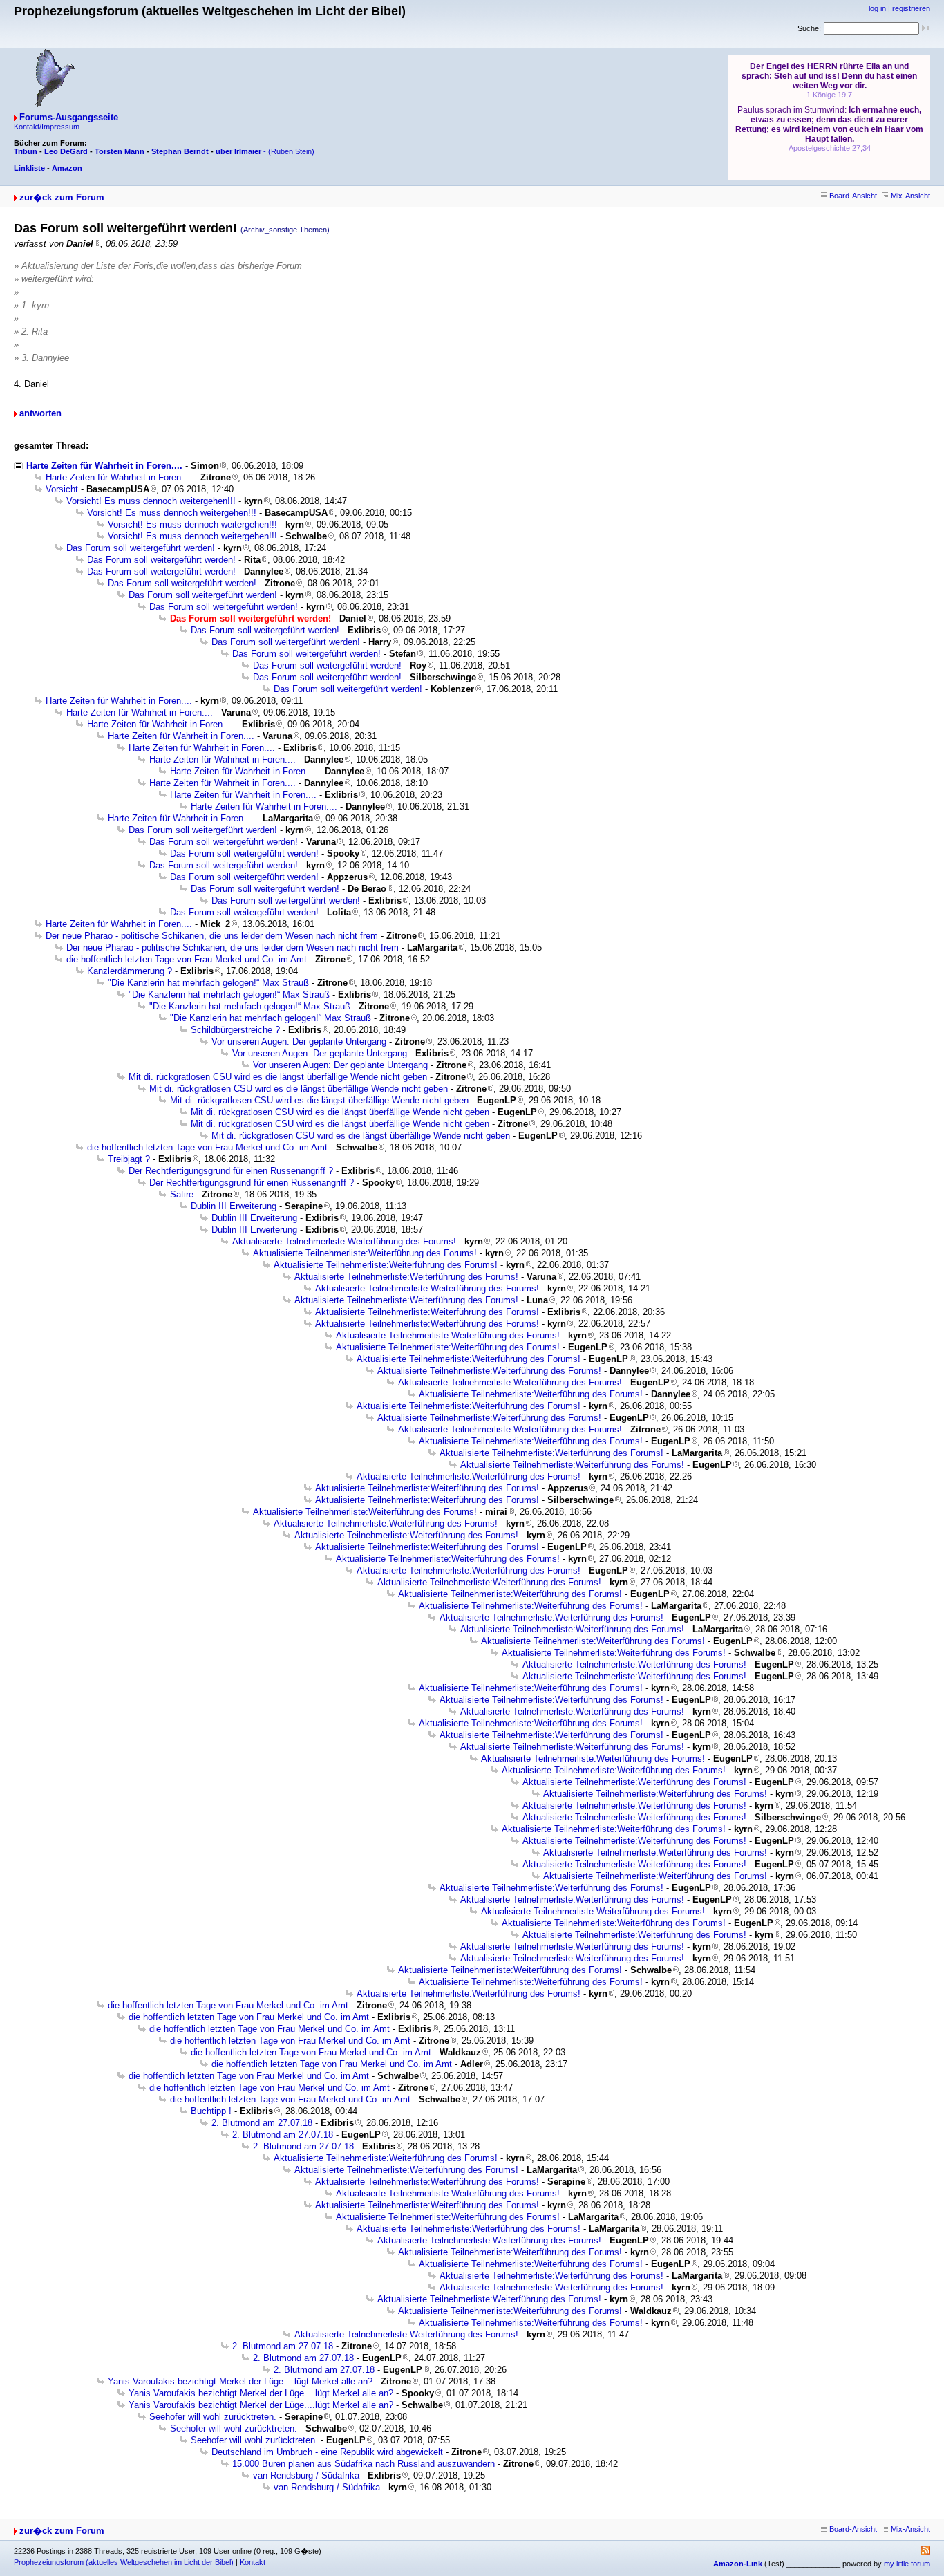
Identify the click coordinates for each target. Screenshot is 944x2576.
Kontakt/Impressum (47, 127)
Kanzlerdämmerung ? (130, 971)
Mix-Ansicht (910, 196)
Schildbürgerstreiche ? (235, 1030)
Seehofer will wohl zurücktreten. (213, 2417)
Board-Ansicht (853, 196)
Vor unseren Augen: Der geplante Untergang (299, 1042)
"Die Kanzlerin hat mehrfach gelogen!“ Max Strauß (208, 983)
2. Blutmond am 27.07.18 (262, 2123)
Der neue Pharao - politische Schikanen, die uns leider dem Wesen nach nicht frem (212, 936)
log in (877, 8)
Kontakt (253, 2562)
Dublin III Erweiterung (234, 1206)
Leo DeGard (66, 151)
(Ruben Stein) (291, 151)
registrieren (911, 8)
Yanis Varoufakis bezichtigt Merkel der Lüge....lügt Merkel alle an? (240, 2381)
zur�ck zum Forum (62, 197)
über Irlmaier (238, 151)
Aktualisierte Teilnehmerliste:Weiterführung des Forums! (344, 1241)
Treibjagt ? (129, 1159)
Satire (182, 1194)
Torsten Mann (120, 151)
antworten (40, 413)
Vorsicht (62, 489)
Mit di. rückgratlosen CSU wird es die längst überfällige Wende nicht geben (278, 1077)
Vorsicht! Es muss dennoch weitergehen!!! (151, 501)
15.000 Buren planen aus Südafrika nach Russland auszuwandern (364, 2464)
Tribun (26, 151)
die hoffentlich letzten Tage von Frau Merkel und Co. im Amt (187, 959)
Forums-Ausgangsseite (69, 117)
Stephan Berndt (180, 151)
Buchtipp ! (211, 2111)
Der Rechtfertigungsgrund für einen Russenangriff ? (231, 1171)
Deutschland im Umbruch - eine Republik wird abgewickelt (327, 2452)
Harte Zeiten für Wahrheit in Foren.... (104, 466)
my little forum (907, 2564)
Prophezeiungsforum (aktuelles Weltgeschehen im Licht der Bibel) (124, 2562)
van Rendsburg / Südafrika (306, 2475)
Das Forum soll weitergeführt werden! (141, 548)
